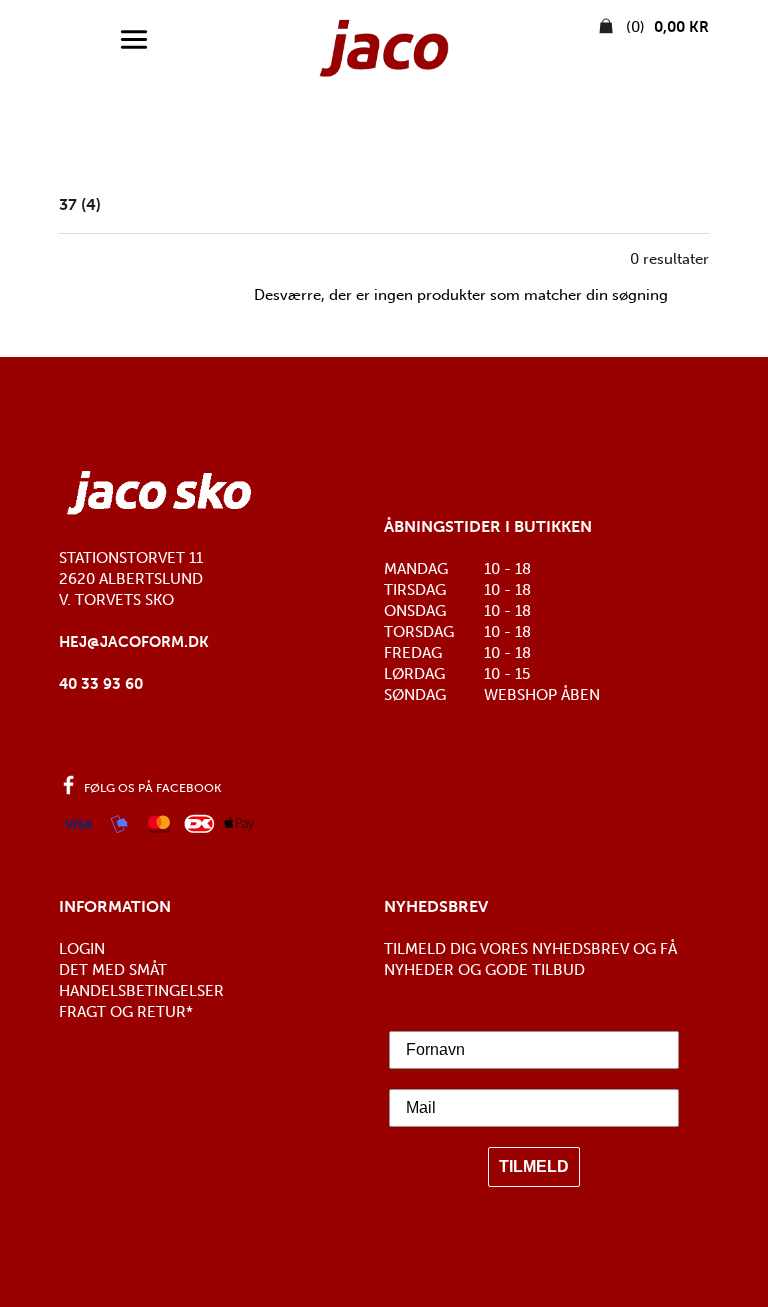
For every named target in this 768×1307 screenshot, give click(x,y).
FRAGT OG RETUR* (126, 1012)
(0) (665, 27)
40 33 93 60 (101, 684)
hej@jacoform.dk (134, 642)
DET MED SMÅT (113, 970)
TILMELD (534, 1166)
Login (82, 949)
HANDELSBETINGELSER (141, 991)
